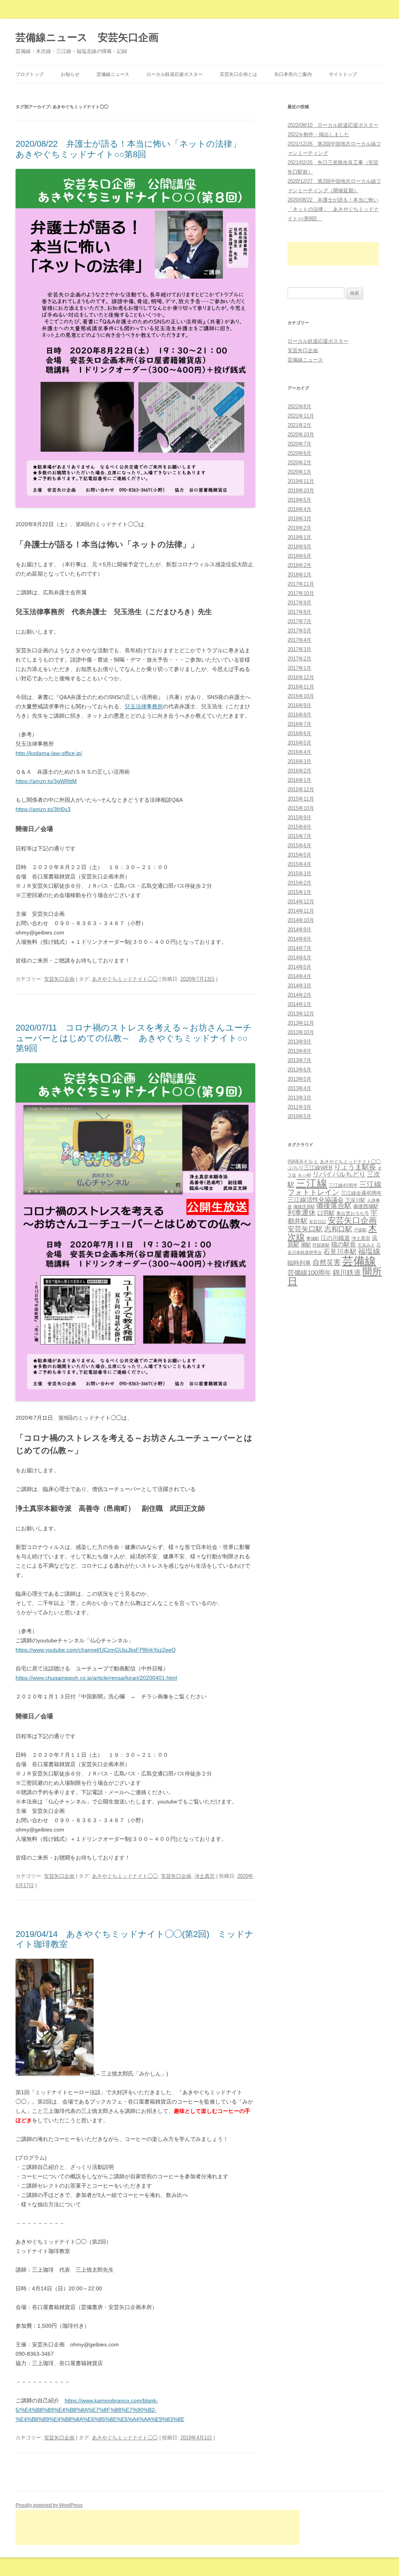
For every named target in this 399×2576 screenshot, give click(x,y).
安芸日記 (318, 1222)
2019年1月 (299, 537)
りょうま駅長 (355, 1167)
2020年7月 (299, 444)
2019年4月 (299, 509)
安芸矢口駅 (305, 1229)
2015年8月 (299, 827)
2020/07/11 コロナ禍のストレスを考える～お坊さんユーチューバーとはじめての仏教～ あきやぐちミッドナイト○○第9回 (134, 1038)
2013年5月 (299, 1079)
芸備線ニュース (113, 74)
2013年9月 (299, 1042)
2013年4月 (299, 1088)
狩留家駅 (321, 1245)
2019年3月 (299, 519)
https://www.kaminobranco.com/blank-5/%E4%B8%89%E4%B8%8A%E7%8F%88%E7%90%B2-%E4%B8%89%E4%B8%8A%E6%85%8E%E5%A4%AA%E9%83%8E (100, 2410)
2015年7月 (299, 836)
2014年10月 (301, 920)
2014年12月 (301, 902)
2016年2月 (299, 771)
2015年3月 (299, 874)
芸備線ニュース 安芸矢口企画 (87, 37)
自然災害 (327, 1263)
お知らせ (70, 74)
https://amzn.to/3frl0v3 (43, 809)
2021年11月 (301, 416)
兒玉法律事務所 (144, 706)
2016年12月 (301, 677)
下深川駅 (355, 1200)
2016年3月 (299, 761)
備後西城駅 (366, 1206)
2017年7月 (299, 621)
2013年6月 (299, 1070)
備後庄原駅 (304, 1206)
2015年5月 (299, 855)
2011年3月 (299, 1107)
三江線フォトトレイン (335, 1188)
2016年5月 (299, 743)
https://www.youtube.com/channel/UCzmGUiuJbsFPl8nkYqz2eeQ (96, 1650)
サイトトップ (343, 74)
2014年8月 (299, 939)
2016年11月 (301, 687)
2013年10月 (301, 1032)
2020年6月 (299, 453)
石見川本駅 (340, 1252)
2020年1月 (299, 472)
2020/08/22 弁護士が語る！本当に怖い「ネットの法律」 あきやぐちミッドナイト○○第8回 (132, 149)
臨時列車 (299, 1263)
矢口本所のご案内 (293, 74)
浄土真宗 (205, 1876)
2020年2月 (299, 463)
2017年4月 (299, 640)
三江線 (312, 1183)
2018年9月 (299, 547)
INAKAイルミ (303, 1162)
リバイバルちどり (339, 1174)
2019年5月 (299, 500)
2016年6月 (299, 733)
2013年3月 (299, 1098)
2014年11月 (301, 911)
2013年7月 (299, 1060)
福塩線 (369, 1251)
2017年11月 (301, 584)
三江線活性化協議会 (316, 1199)
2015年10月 (301, 808)
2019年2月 (299, 528)
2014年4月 (299, 976)
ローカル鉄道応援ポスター (175, 74)
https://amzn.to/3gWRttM (46, 781)
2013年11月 (301, 1023)
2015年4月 (299, 864)
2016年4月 (299, 752)
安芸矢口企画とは (238, 74)
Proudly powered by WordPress (49, 2505)
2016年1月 (299, 780)
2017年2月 (299, 659)
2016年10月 (301, 696)
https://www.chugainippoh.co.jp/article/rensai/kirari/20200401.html (96, 1678)
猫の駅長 (344, 1244)
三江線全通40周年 (361, 1193)
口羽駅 (326, 1213)
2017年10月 (301, 593)
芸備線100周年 (309, 1273)
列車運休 (302, 1213)
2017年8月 (299, 612)
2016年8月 (299, 715)
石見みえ (366, 1245)
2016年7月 (299, 724)
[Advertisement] (333, 254)
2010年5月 (299, 1116)
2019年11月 (301, 481)
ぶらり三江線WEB (310, 1168)
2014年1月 (299, 1004)
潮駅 (306, 1245)
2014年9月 (299, 930)
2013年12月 (301, 1014)
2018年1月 (299, 575)
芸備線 (359, 1261)
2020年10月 (301, 435)
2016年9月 (299, 705)
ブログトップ (30, 74)
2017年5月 (299, 631)
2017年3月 (299, 649)
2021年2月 (299, 425)
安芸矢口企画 (59, 979)
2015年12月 (301, 789)
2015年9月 (299, 817)
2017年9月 (299, 603)
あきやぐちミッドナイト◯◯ (125, 979)
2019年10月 (301, 491)
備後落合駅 (334, 1206)
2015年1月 (299, 892)
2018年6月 (299, 556)
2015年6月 (299, 845)
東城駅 (313, 1238)
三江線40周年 (343, 1185)
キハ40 (304, 1175)
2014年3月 (299, 986)
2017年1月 (299, 668)
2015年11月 (301, 799)
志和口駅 (338, 1229)
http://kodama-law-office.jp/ (49, 753)
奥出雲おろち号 (353, 1213)
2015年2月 (299, 883)
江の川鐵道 (335, 1238)
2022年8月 (299, 407)
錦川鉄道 (347, 1272)
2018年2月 (299, 565)
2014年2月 (299, 995)
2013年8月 (299, 1051)
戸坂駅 (360, 1230)
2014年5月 (299, 967)
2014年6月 (299, 958)
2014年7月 (299, 948)
